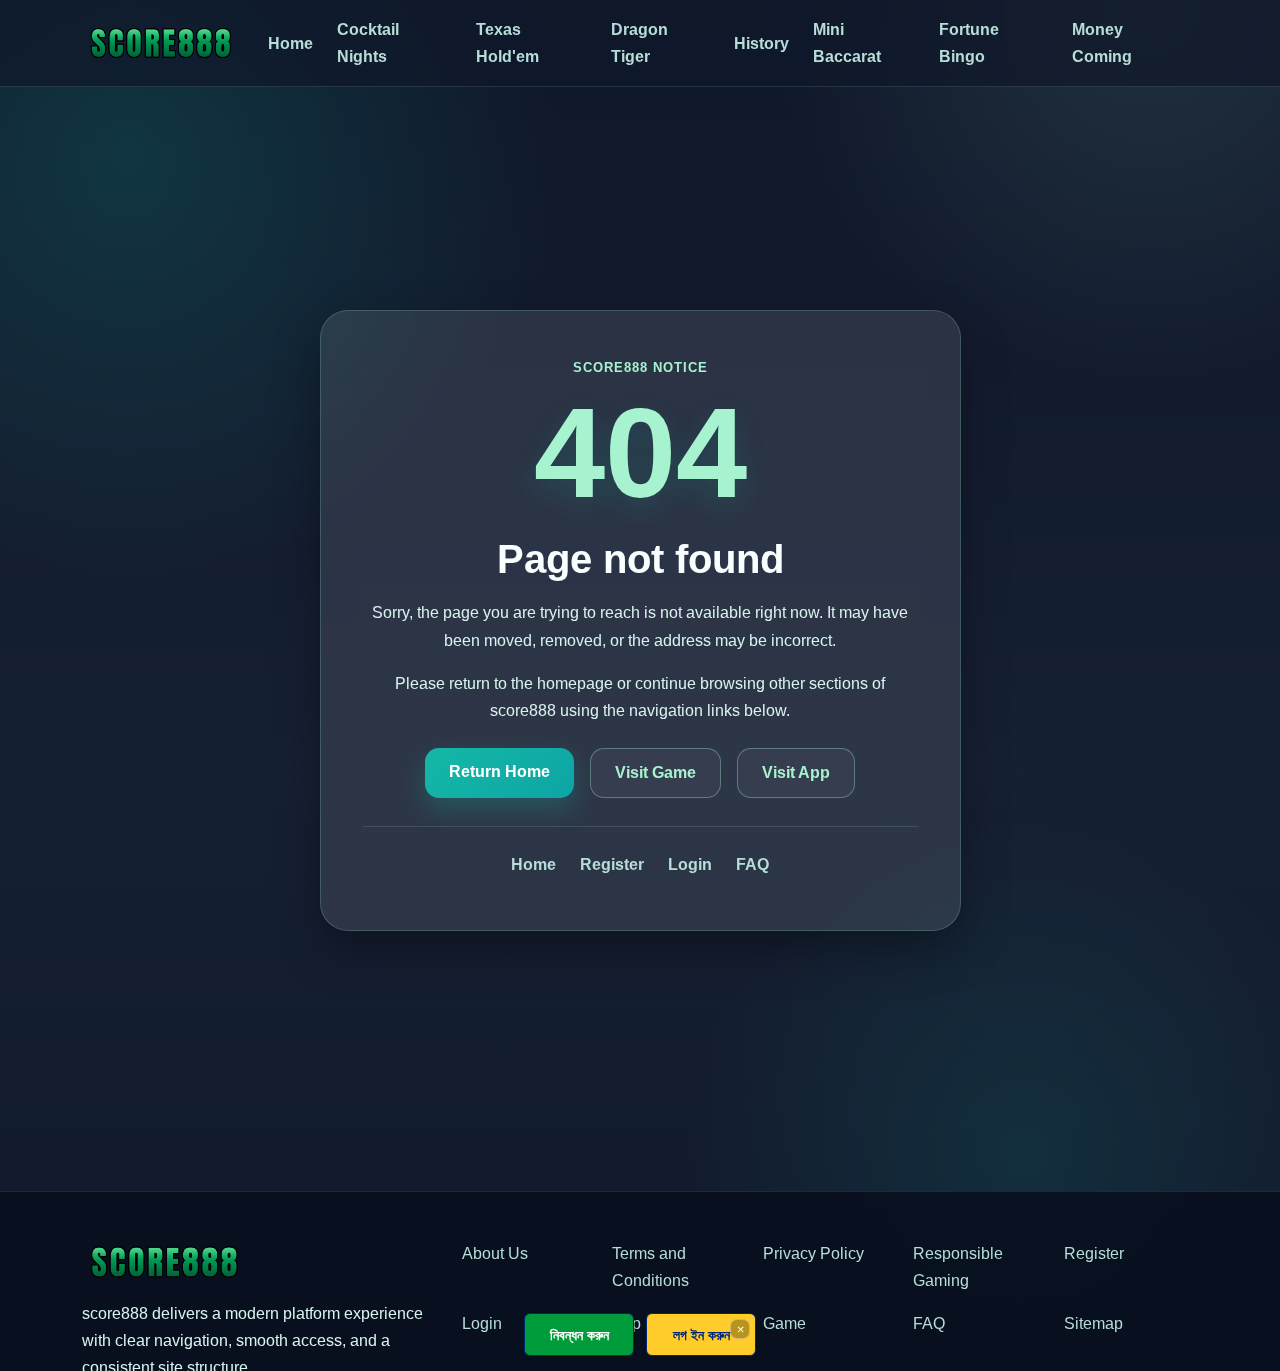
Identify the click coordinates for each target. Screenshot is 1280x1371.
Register (612, 864)
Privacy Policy (813, 1253)
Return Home (499, 771)
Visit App (796, 772)
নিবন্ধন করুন (579, 1334)
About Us (495, 1253)
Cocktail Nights (368, 43)
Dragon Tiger (639, 43)
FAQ (752, 864)
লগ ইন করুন (701, 1334)
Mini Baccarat (847, 43)
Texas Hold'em (507, 43)
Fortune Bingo (969, 43)
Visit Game (655, 772)
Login (690, 864)
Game (784, 1323)
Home (290, 43)
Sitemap (1093, 1323)
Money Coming (1102, 43)
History (761, 43)
